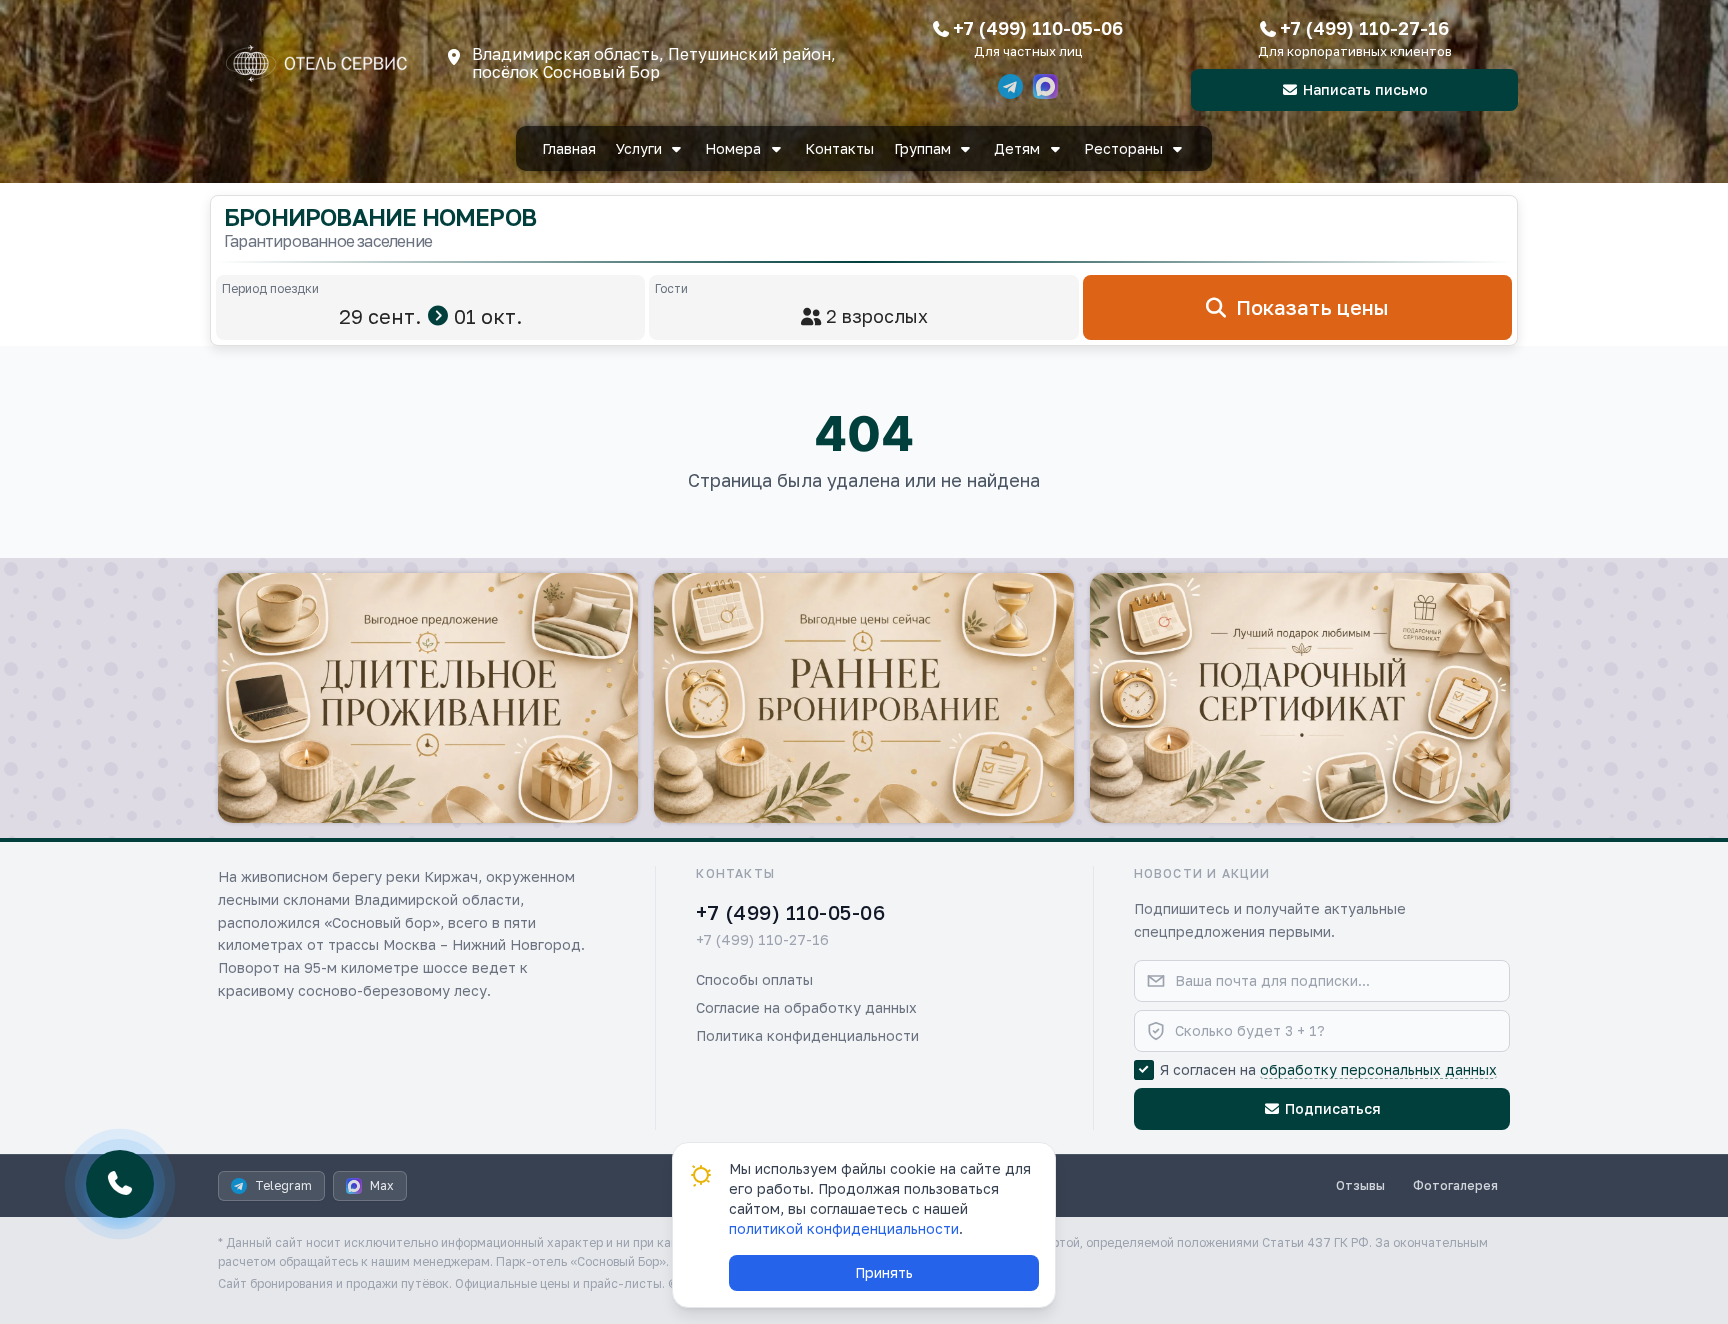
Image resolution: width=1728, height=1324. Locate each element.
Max (382, 1185)
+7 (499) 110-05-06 (1038, 28)
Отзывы (1360, 1185)
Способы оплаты (754, 979)
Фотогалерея (1455, 1185)
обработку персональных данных (1378, 1069)
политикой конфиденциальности (844, 1228)
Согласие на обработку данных (806, 1007)
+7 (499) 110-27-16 (1364, 28)
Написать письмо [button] (1365, 89)
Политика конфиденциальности (807, 1035)
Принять (884, 1272)
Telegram (283, 1185)
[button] (428, 698)
